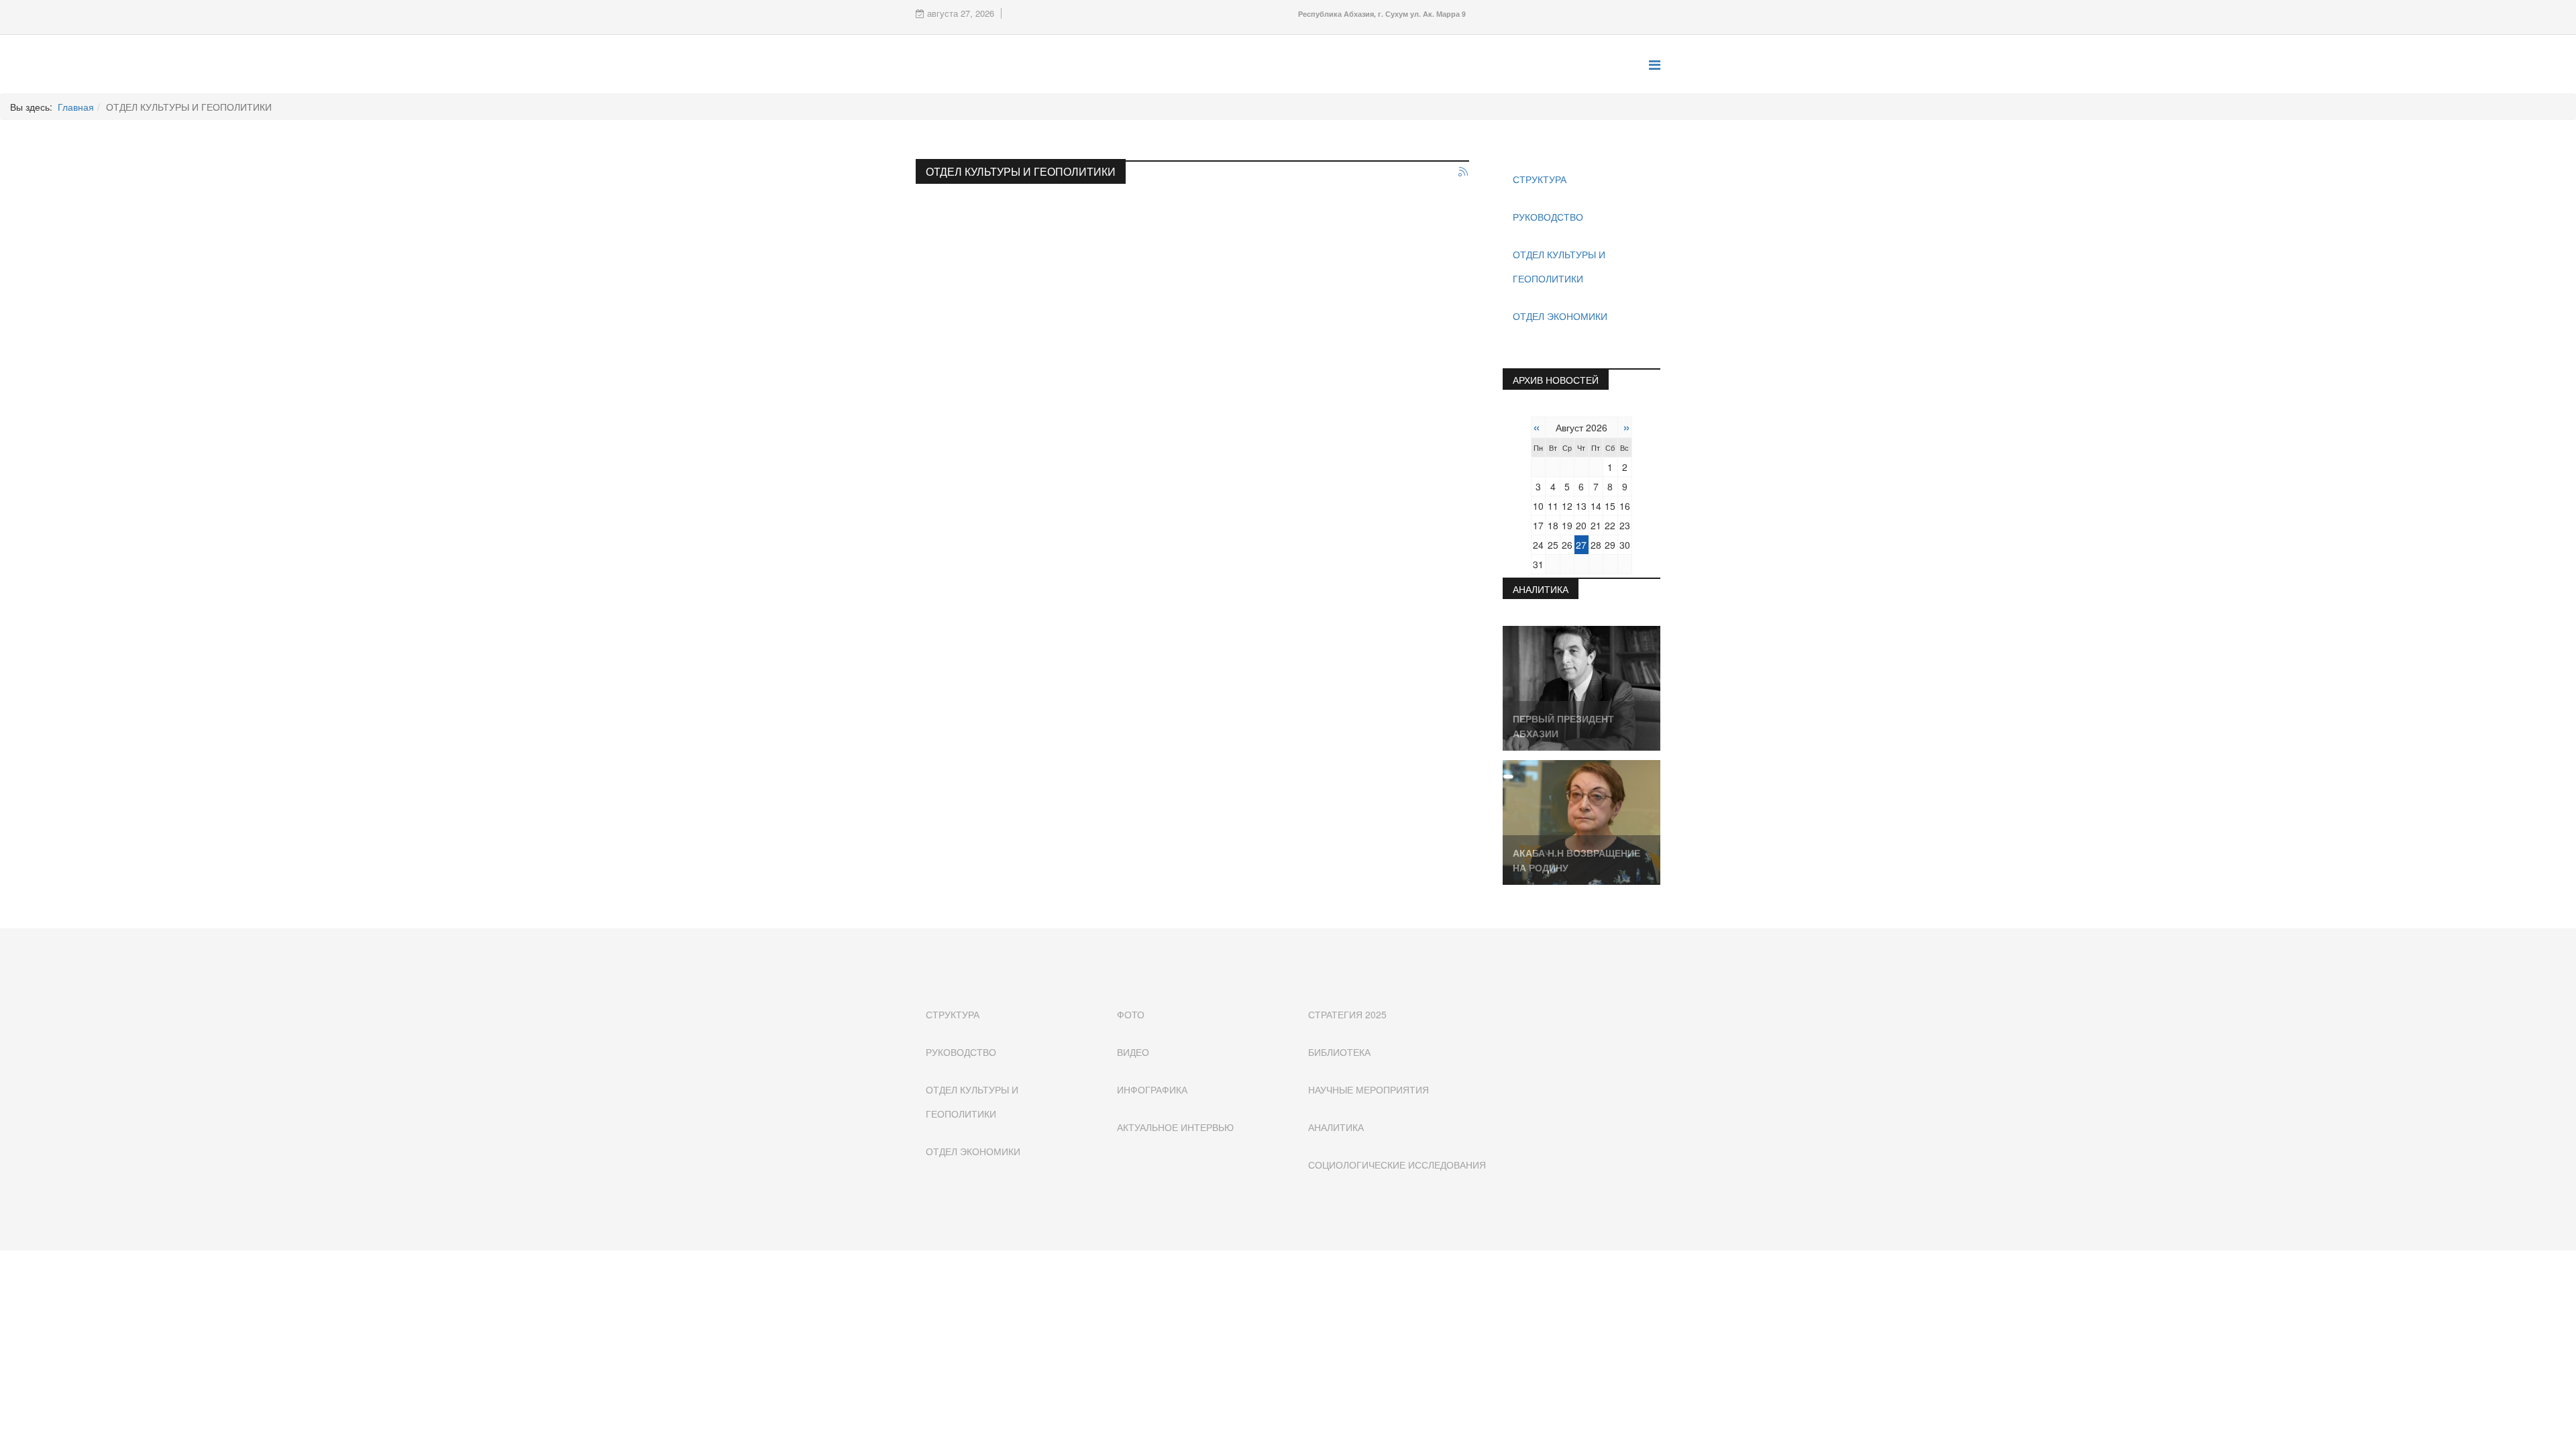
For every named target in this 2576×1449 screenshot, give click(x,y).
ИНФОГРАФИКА (1152, 1089)
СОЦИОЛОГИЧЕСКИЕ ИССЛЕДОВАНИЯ (1397, 1165)
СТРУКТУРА (1540, 179)
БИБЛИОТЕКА (1339, 1052)
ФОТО (1131, 1014)
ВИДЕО (1133, 1052)
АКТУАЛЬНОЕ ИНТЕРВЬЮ (1175, 1127)
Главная (76, 107)
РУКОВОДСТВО (1548, 217)
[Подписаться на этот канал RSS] (1464, 172)
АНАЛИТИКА (1336, 1127)
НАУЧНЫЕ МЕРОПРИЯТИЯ (1368, 1089)
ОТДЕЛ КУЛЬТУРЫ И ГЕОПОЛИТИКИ (1559, 266)
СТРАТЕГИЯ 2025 (1347, 1014)
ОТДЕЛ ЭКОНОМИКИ (1560, 316)
